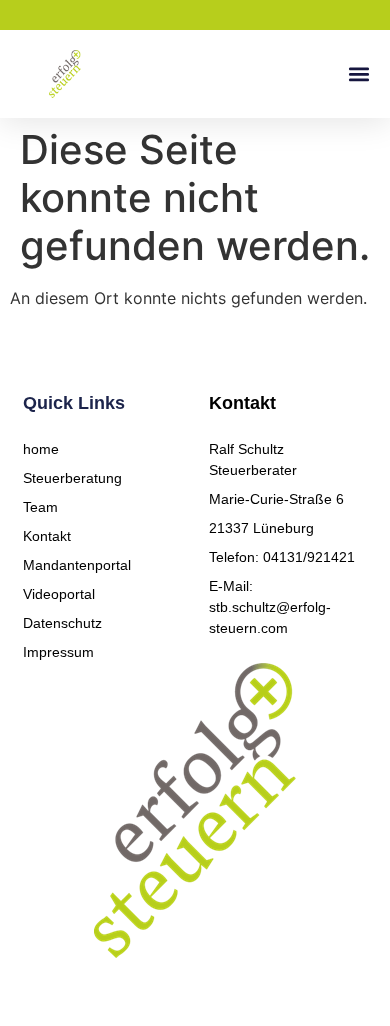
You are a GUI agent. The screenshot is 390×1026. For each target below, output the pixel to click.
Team (40, 507)
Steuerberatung (72, 478)
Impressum (58, 652)
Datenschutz (62, 623)
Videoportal (59, 594)
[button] (358, 74)
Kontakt (47, 536)
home (41, 449)
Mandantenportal (77, 565)
